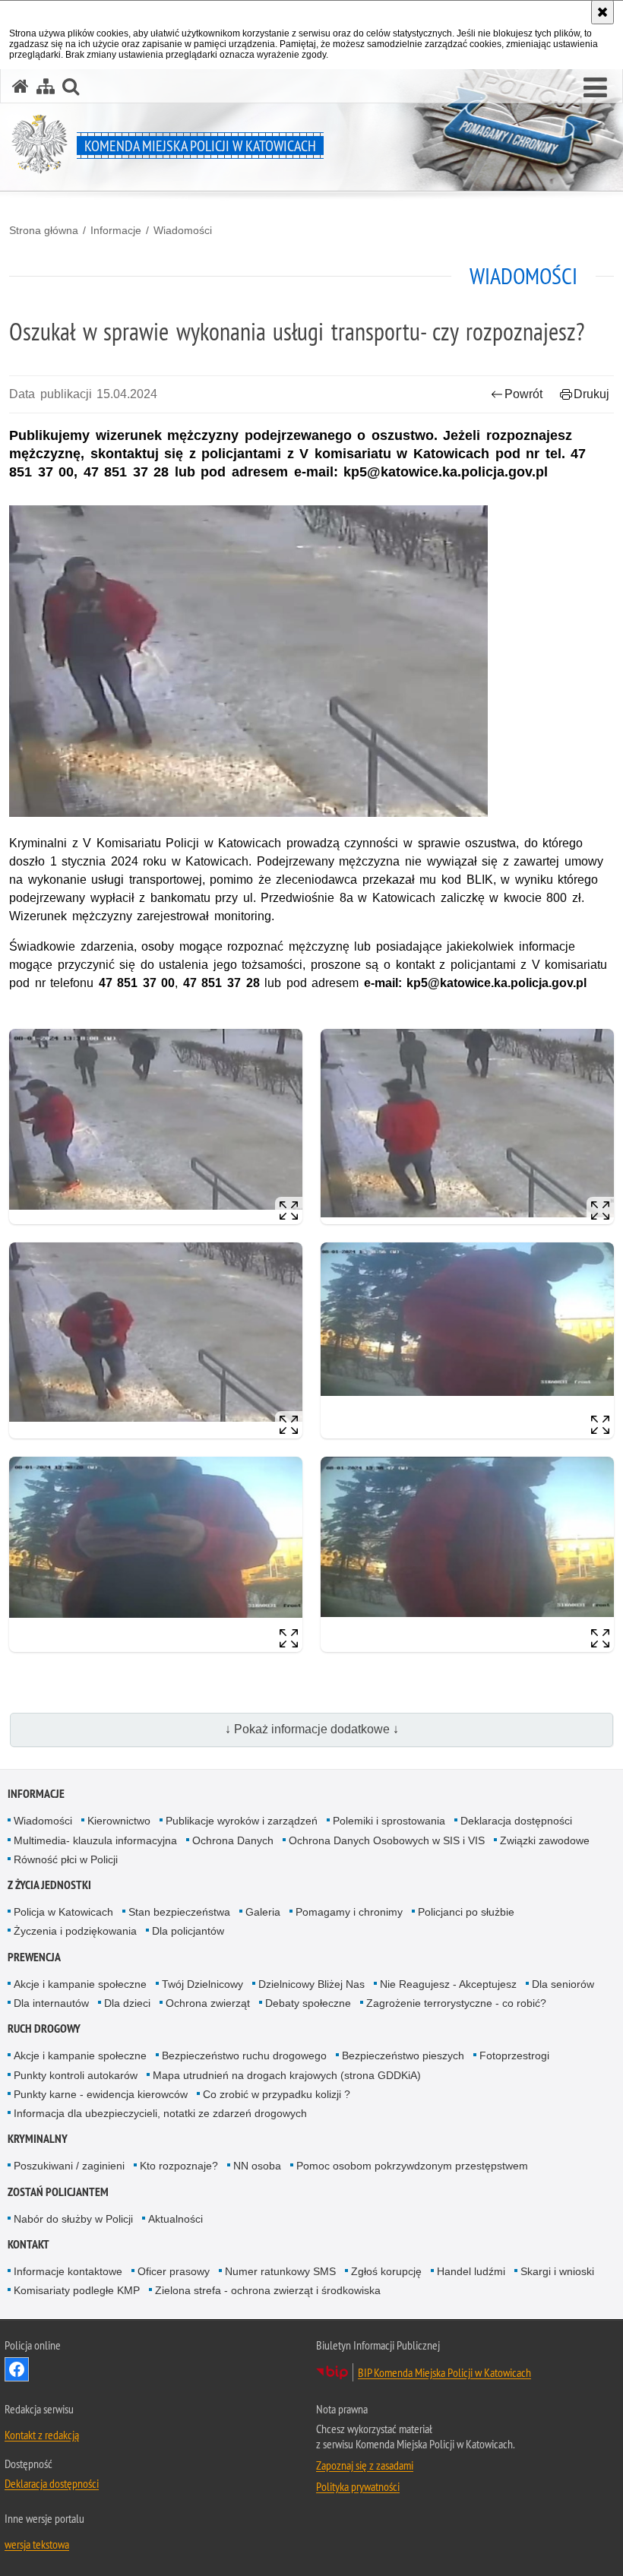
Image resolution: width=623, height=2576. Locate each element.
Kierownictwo (119, 1821)
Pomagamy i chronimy (349, 1912)
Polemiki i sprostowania (389, 1821)
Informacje (116, 230)
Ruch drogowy (44, 2029)
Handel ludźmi (471, 2271)
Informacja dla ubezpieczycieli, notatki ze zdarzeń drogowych (160, 2113)
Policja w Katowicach (63, 1912)
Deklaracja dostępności (516, 1821)
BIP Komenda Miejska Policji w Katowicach (444, 2372)
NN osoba (257, 2166)
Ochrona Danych (233, 1840)
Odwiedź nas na (17, 2369)
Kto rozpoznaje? (179, 2166)
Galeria (263, 1912)
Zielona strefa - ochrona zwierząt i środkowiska (268, 2290)
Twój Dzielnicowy (202, 1984)
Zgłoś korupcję (386, 2271)
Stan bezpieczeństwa (179, 1912)
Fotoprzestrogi (514, 2055)
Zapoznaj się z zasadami (365, 2465)
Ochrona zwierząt (208, 2003)
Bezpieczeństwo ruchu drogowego (244, 2055)
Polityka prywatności (358, 2486)
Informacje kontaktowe (68, 2271)
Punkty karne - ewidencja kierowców (101, 2094)
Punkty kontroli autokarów (76, 2075)
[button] (595, 88)
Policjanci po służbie (466, 1912)
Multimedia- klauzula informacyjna (95, 1840)
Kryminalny (38, 2139)
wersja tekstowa (37, 2544)
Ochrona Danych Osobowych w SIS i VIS (387, 1840)
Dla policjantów (188, 1931)
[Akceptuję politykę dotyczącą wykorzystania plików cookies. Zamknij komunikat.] (602, 12)
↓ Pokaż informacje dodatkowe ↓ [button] (312, 1729)
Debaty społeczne (308, 2003)
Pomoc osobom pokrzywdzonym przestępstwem (412, 2166)
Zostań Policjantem (58, 2192)
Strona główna (44, 230)
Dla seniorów (563, 1984)
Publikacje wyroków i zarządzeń (242, 1821)
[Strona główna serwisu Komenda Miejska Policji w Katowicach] (21, 86)
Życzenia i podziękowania (75, 1931)
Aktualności (176, 2219)
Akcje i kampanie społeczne (80, 1984)
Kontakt (28, 2244)
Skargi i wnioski (557, 2271)
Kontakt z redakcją (42, 2435)
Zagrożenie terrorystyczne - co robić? (456, 2003)
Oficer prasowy (174, 2271)
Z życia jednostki (49, 1885)
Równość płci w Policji (66, 1859)
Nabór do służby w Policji (73, 2219)
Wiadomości (183, 230)
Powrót (523, 394)
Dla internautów (51, 2003)
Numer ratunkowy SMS (280, 2271)
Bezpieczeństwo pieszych (403, 2055)
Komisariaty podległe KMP (77, 2290)
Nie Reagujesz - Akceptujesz (448, 1984)
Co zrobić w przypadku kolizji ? (277, 2094)
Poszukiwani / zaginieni (69, 2166)
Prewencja (34, 1957)
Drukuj (591, 394)
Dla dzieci (127, 2003)
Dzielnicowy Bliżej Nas (311, 1984)
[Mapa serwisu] (46, 86)
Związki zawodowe (545, 1840)
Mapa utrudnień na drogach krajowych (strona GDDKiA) (287, 2075)
